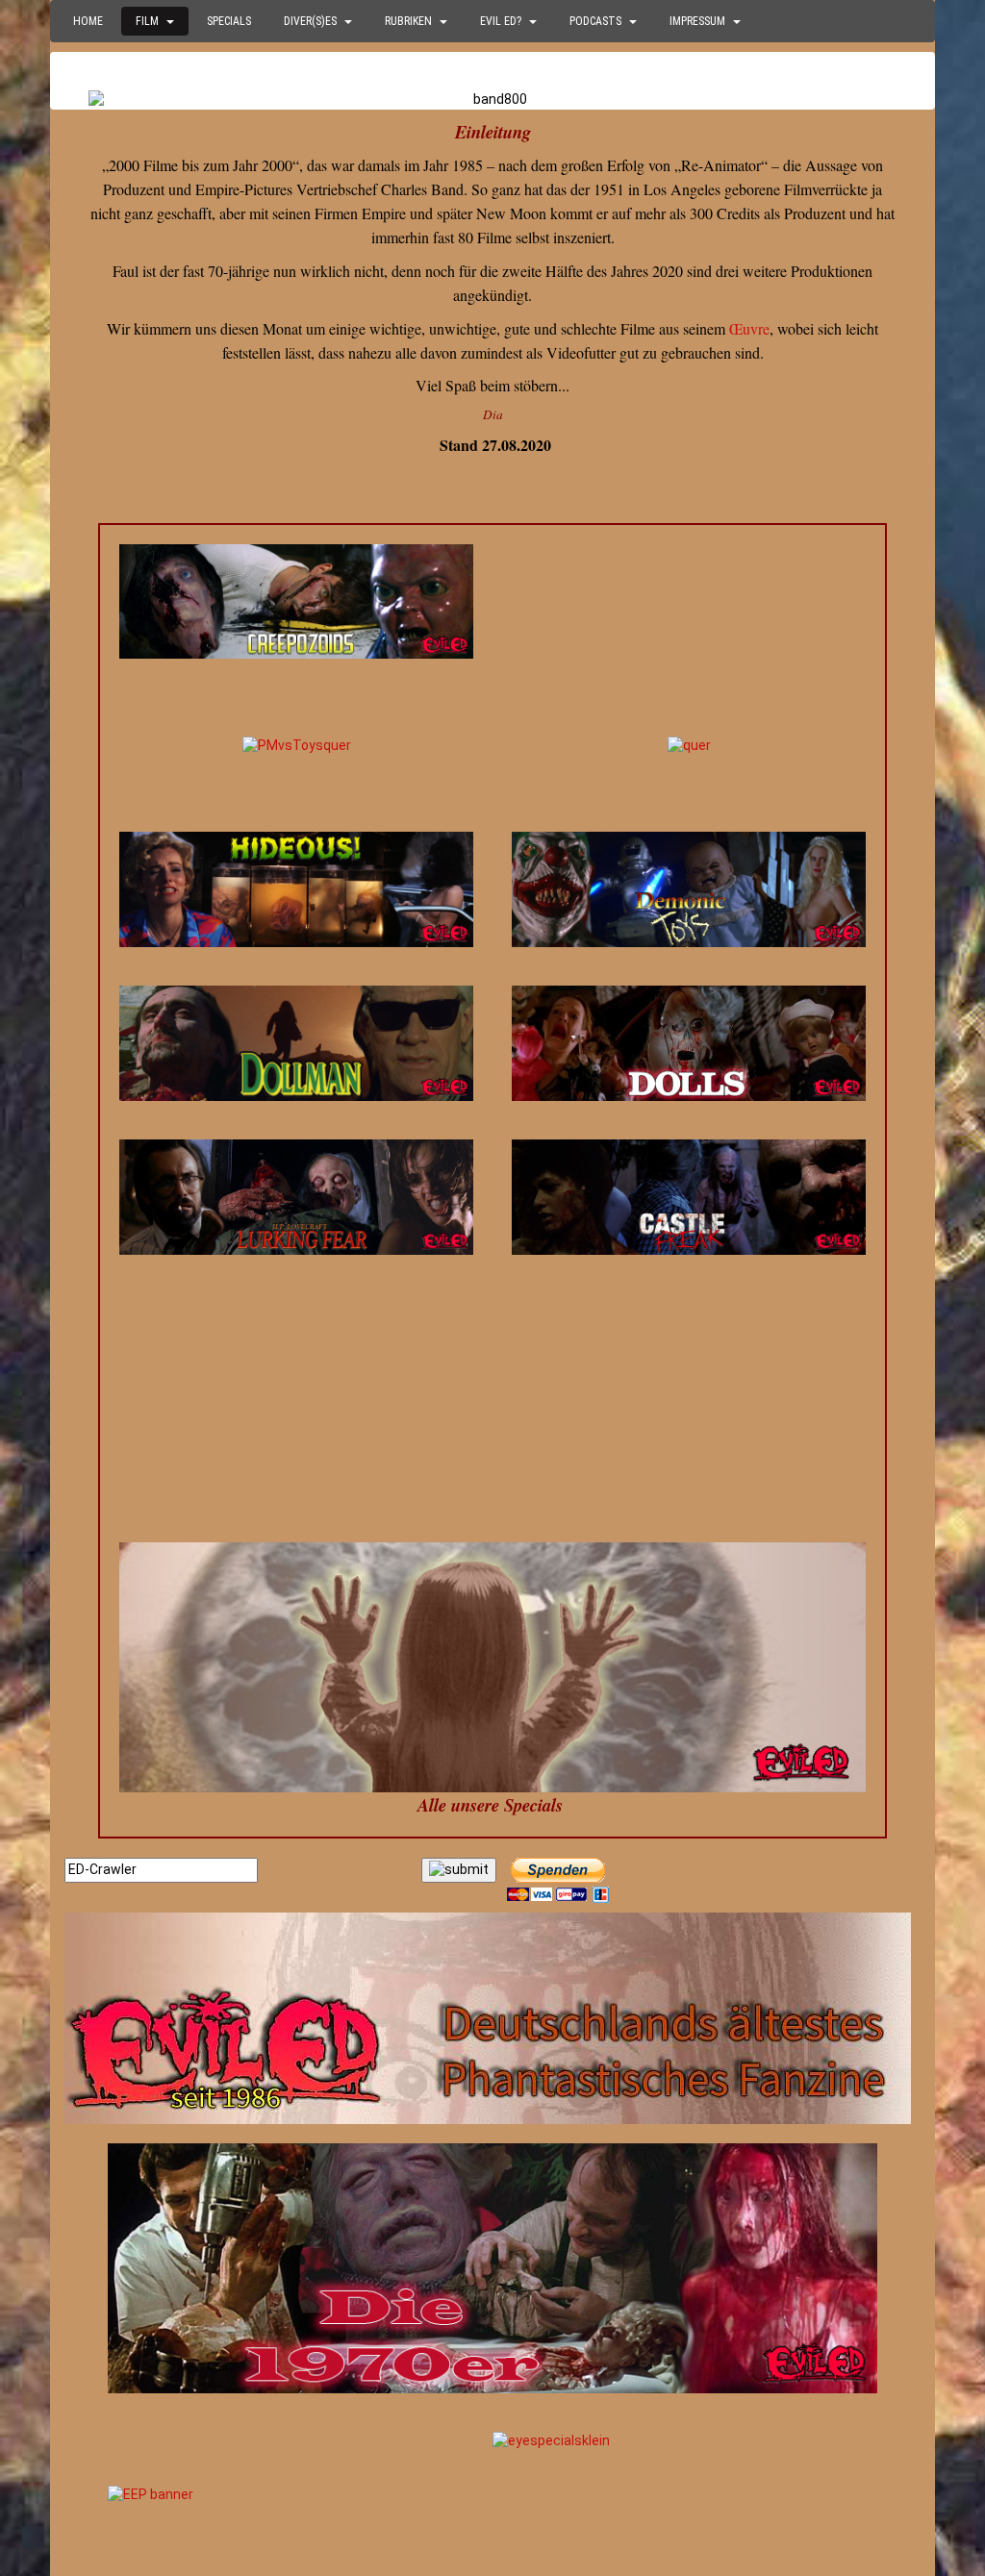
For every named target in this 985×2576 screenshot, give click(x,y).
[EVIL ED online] (492, 2018)
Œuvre (749, 328)
